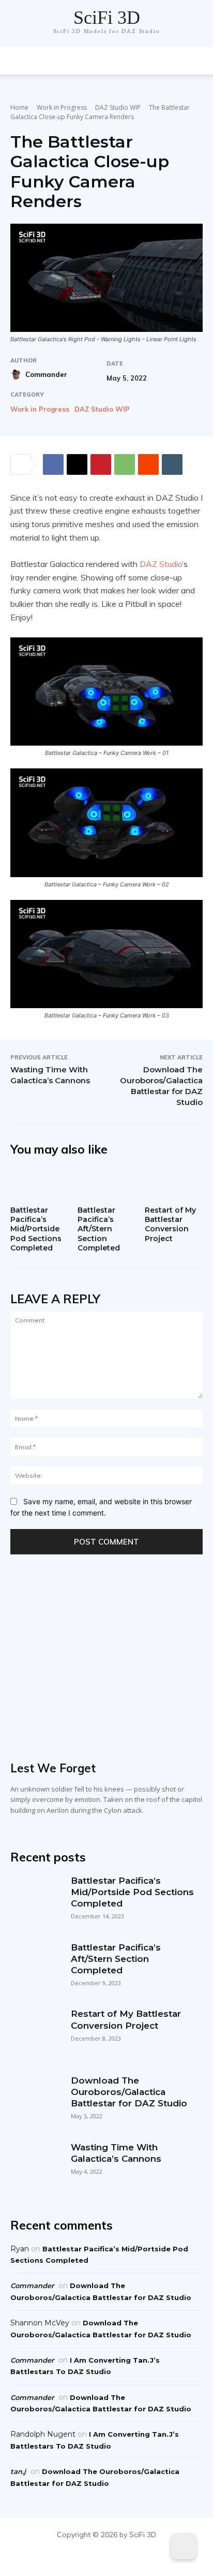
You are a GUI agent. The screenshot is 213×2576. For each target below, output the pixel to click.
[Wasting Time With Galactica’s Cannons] (35, 2167)
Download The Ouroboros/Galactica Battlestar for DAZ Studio (129, 2092)
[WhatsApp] (125, 464)
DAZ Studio (161, 564)
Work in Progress (62, 107)
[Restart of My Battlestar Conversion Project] (174, 1184)
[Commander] (17, 374)
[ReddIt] (148, 464)
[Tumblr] (172, 464)
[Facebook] (53, 464)
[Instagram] (107, 2558)
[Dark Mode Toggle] (184, 2546)
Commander (46, 374)
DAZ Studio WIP (118, 107)
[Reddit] (130, 2558)
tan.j (18, 2471)
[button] (199, 61)
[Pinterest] (101, 464)
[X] (77, 464)
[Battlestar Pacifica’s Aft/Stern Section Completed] (106, 1184)
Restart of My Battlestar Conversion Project (170, 1224)
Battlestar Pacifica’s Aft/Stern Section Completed (99, 1229)
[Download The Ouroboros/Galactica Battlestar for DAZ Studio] (35, 2100)
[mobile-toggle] (18, 61)
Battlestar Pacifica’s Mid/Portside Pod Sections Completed (36, 1229)
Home (19, 107)
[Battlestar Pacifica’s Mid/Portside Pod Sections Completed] (39, 1184)
